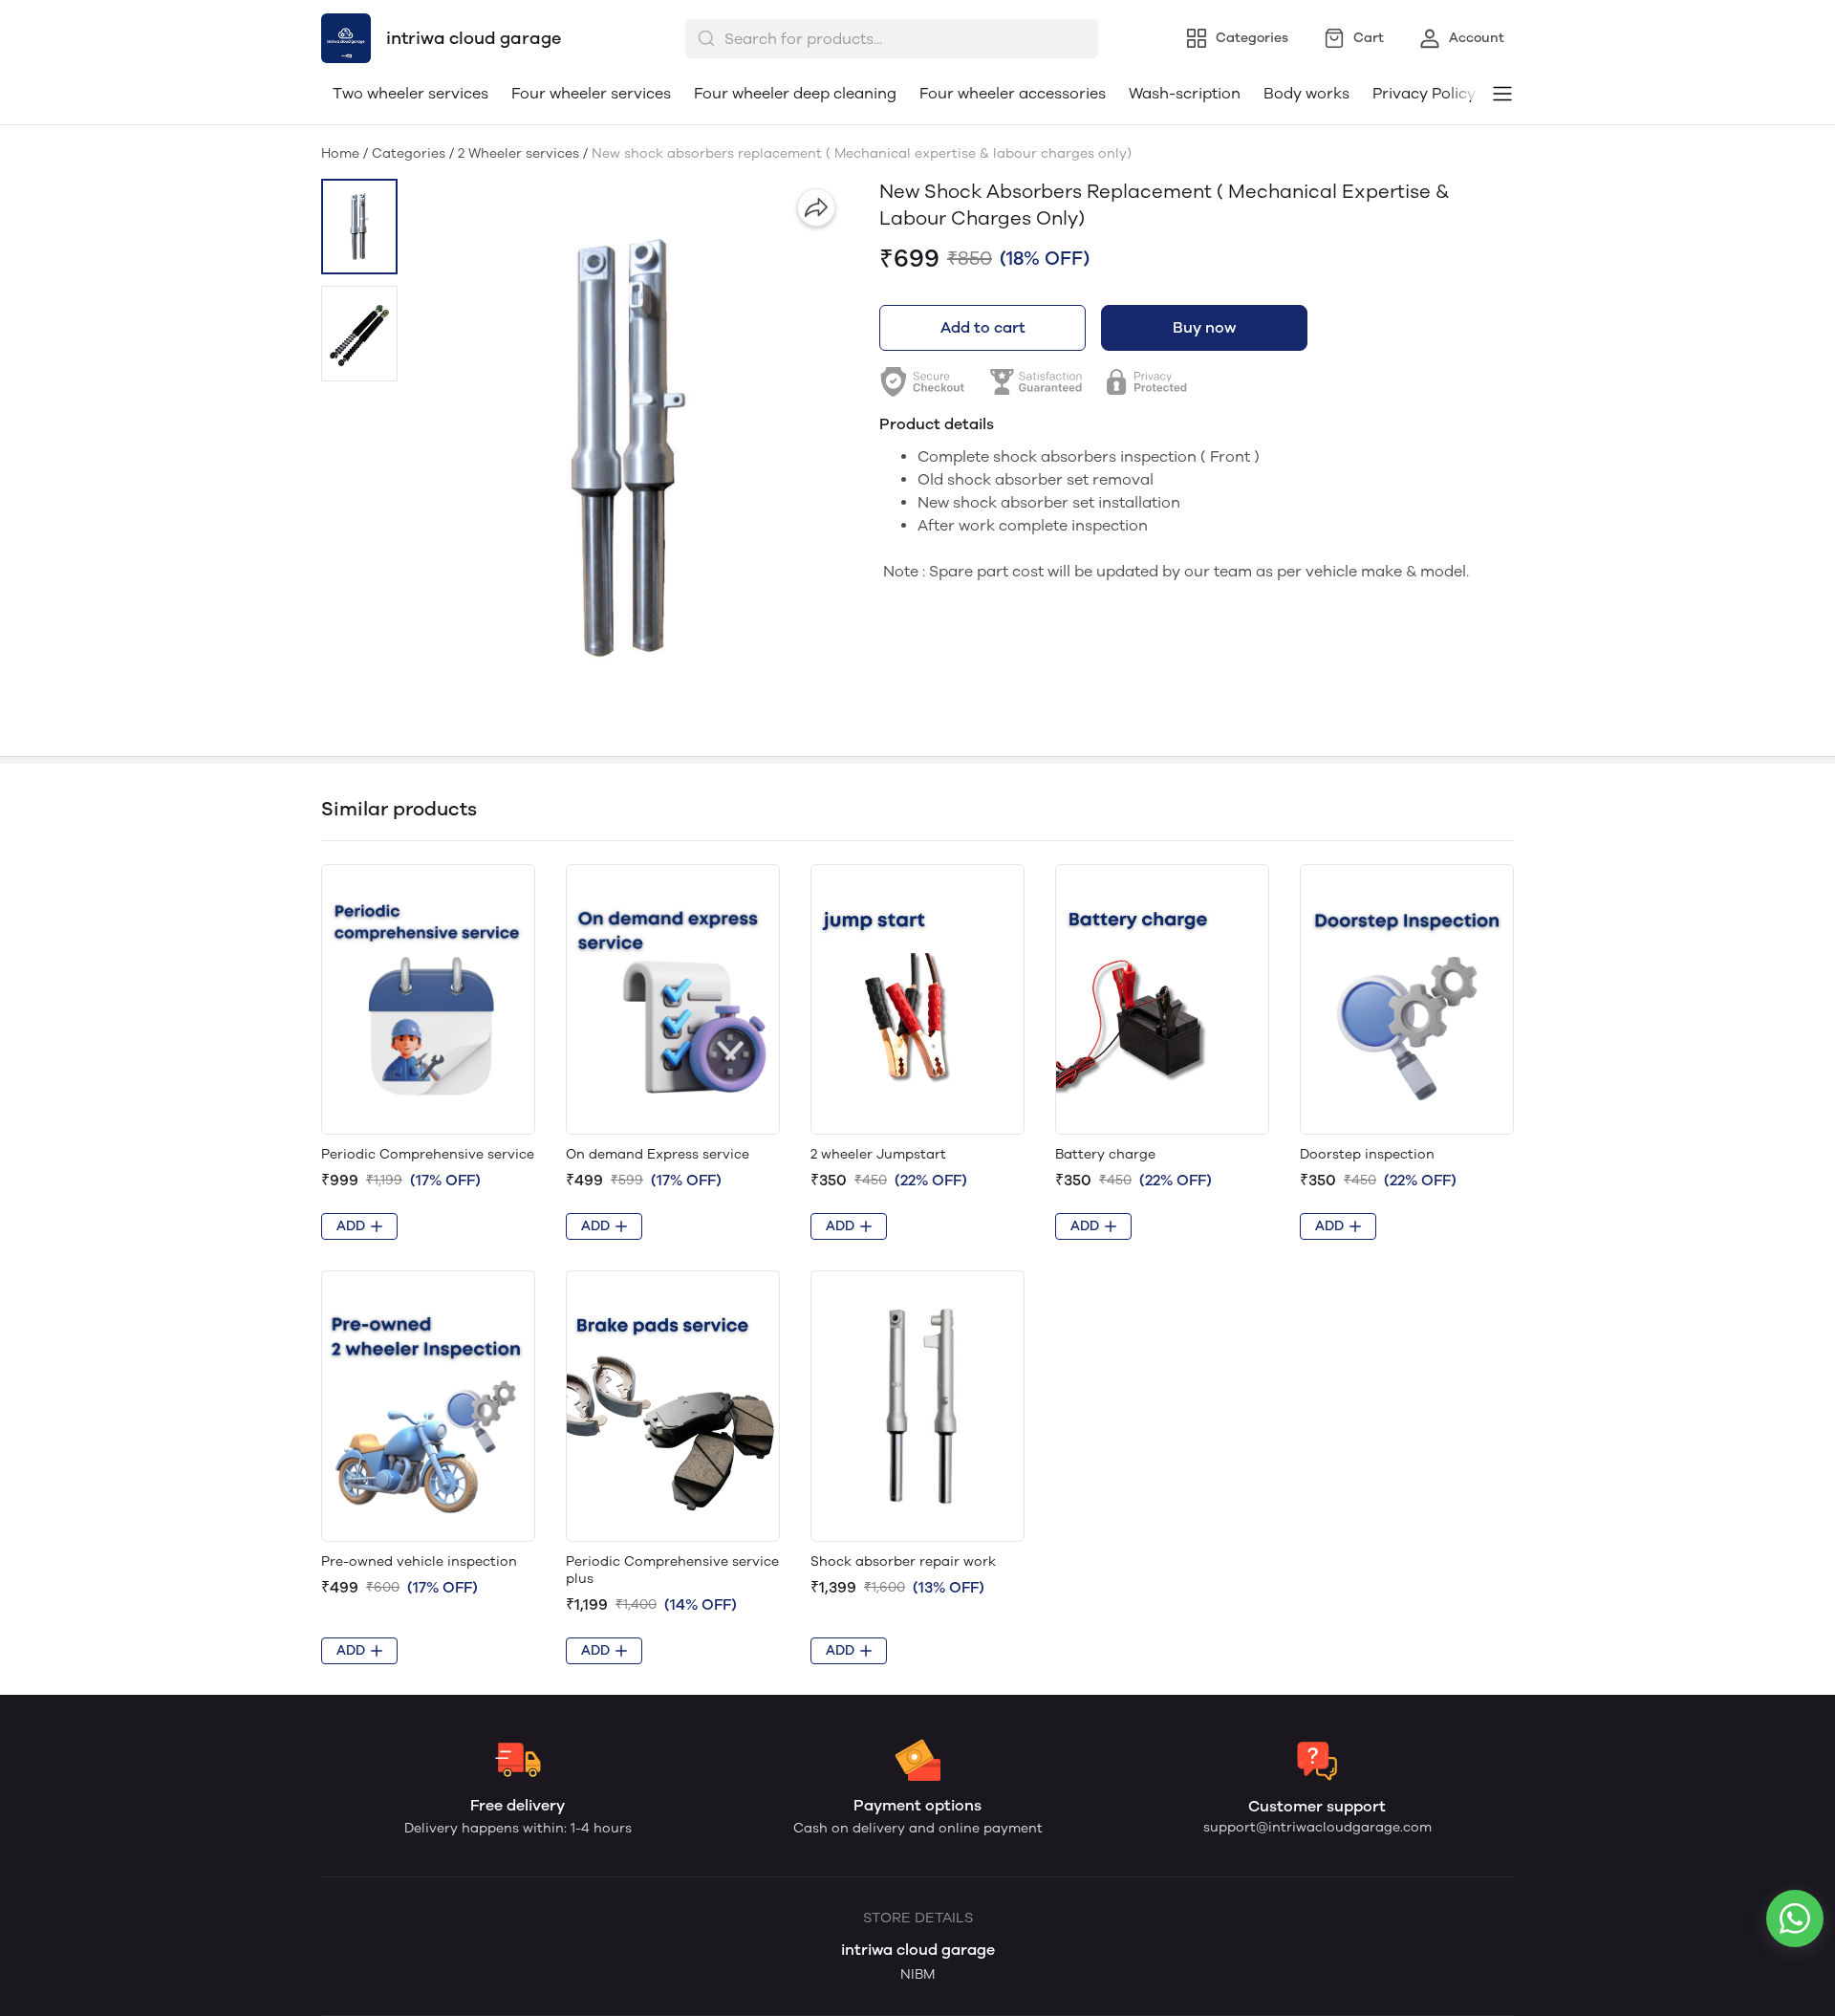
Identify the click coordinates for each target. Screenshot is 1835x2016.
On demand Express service (658, 1154)
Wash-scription (1185, 93)
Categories (409, 153)
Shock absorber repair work (903, 1561)
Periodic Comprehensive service (428, 1154)
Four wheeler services (591, 93)
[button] (359, 227)
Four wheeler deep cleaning (795, 93)
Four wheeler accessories (1013, 93)
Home (340, 153)
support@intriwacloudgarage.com (1317, 1827)
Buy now (1204, 327)
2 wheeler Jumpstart (878, 1154)
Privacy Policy (1424, 93)
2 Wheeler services (518, 153)
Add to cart (983, 327)
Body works (1306, 93)
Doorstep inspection (1367, 1154)
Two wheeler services (410, 93)
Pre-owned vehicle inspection (419, 1561)
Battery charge (1105, 1154)
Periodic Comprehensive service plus (672, 1570)
